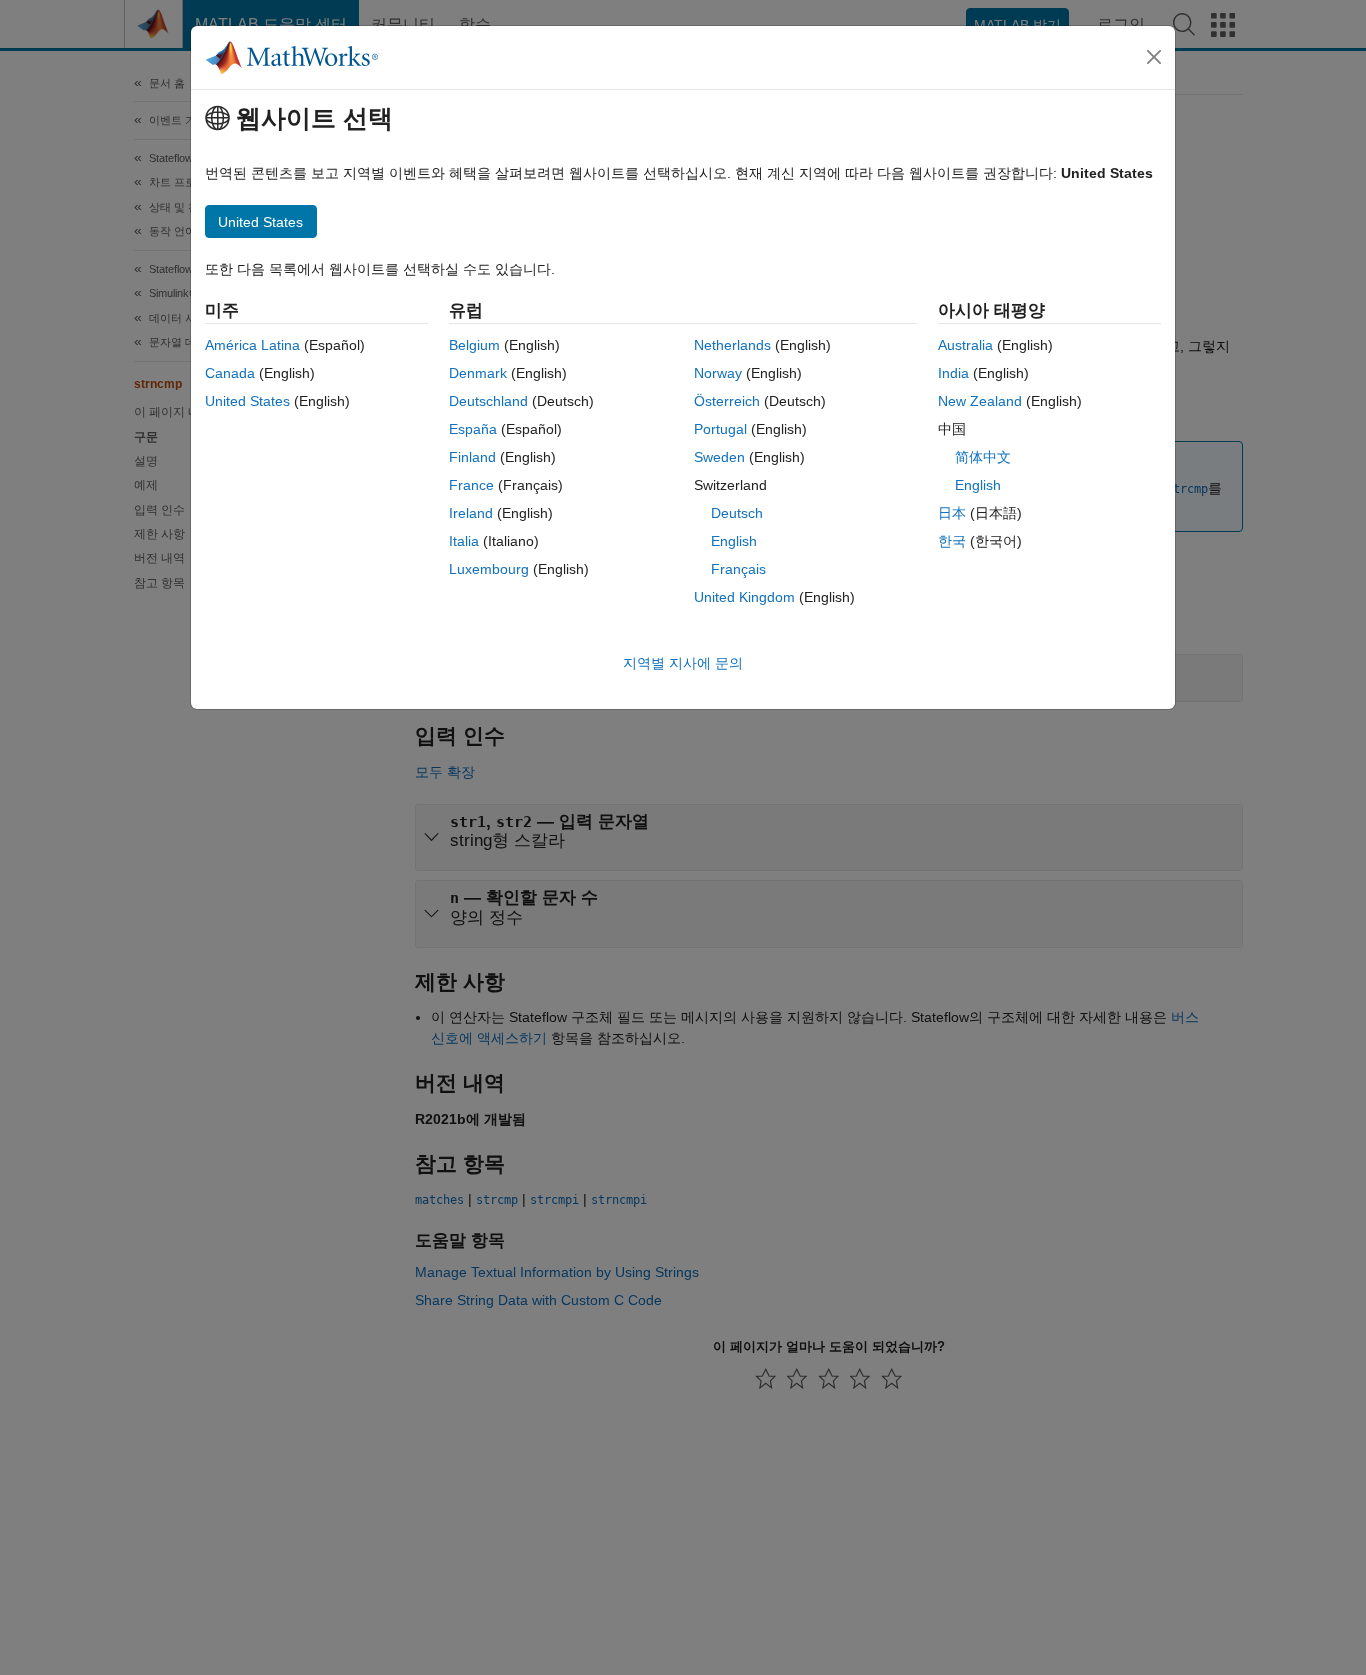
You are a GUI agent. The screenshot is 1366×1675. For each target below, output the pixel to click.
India (953, 373)
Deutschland (488, 401)
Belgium (474, 345)
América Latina (252, 345)
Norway (718, 373)
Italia (464, 541)
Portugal (720, 429)
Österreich (727, 401)
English (734, 541)
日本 (952, 513)
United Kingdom (744, 597)
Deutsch (737, 513)
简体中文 (983, 457)
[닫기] (1154, 57)
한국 (952, 541)
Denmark (478, 373)
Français (738, 569)
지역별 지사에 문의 (683, 663)
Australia (965, 345)
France (471, 485)
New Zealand (980, 401)
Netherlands (732, 345)
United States (247, 401)
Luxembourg (489, 569)
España (473, 429)
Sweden (719, 457)
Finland (472, 457)
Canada (230, 373)
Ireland (471, 513)
